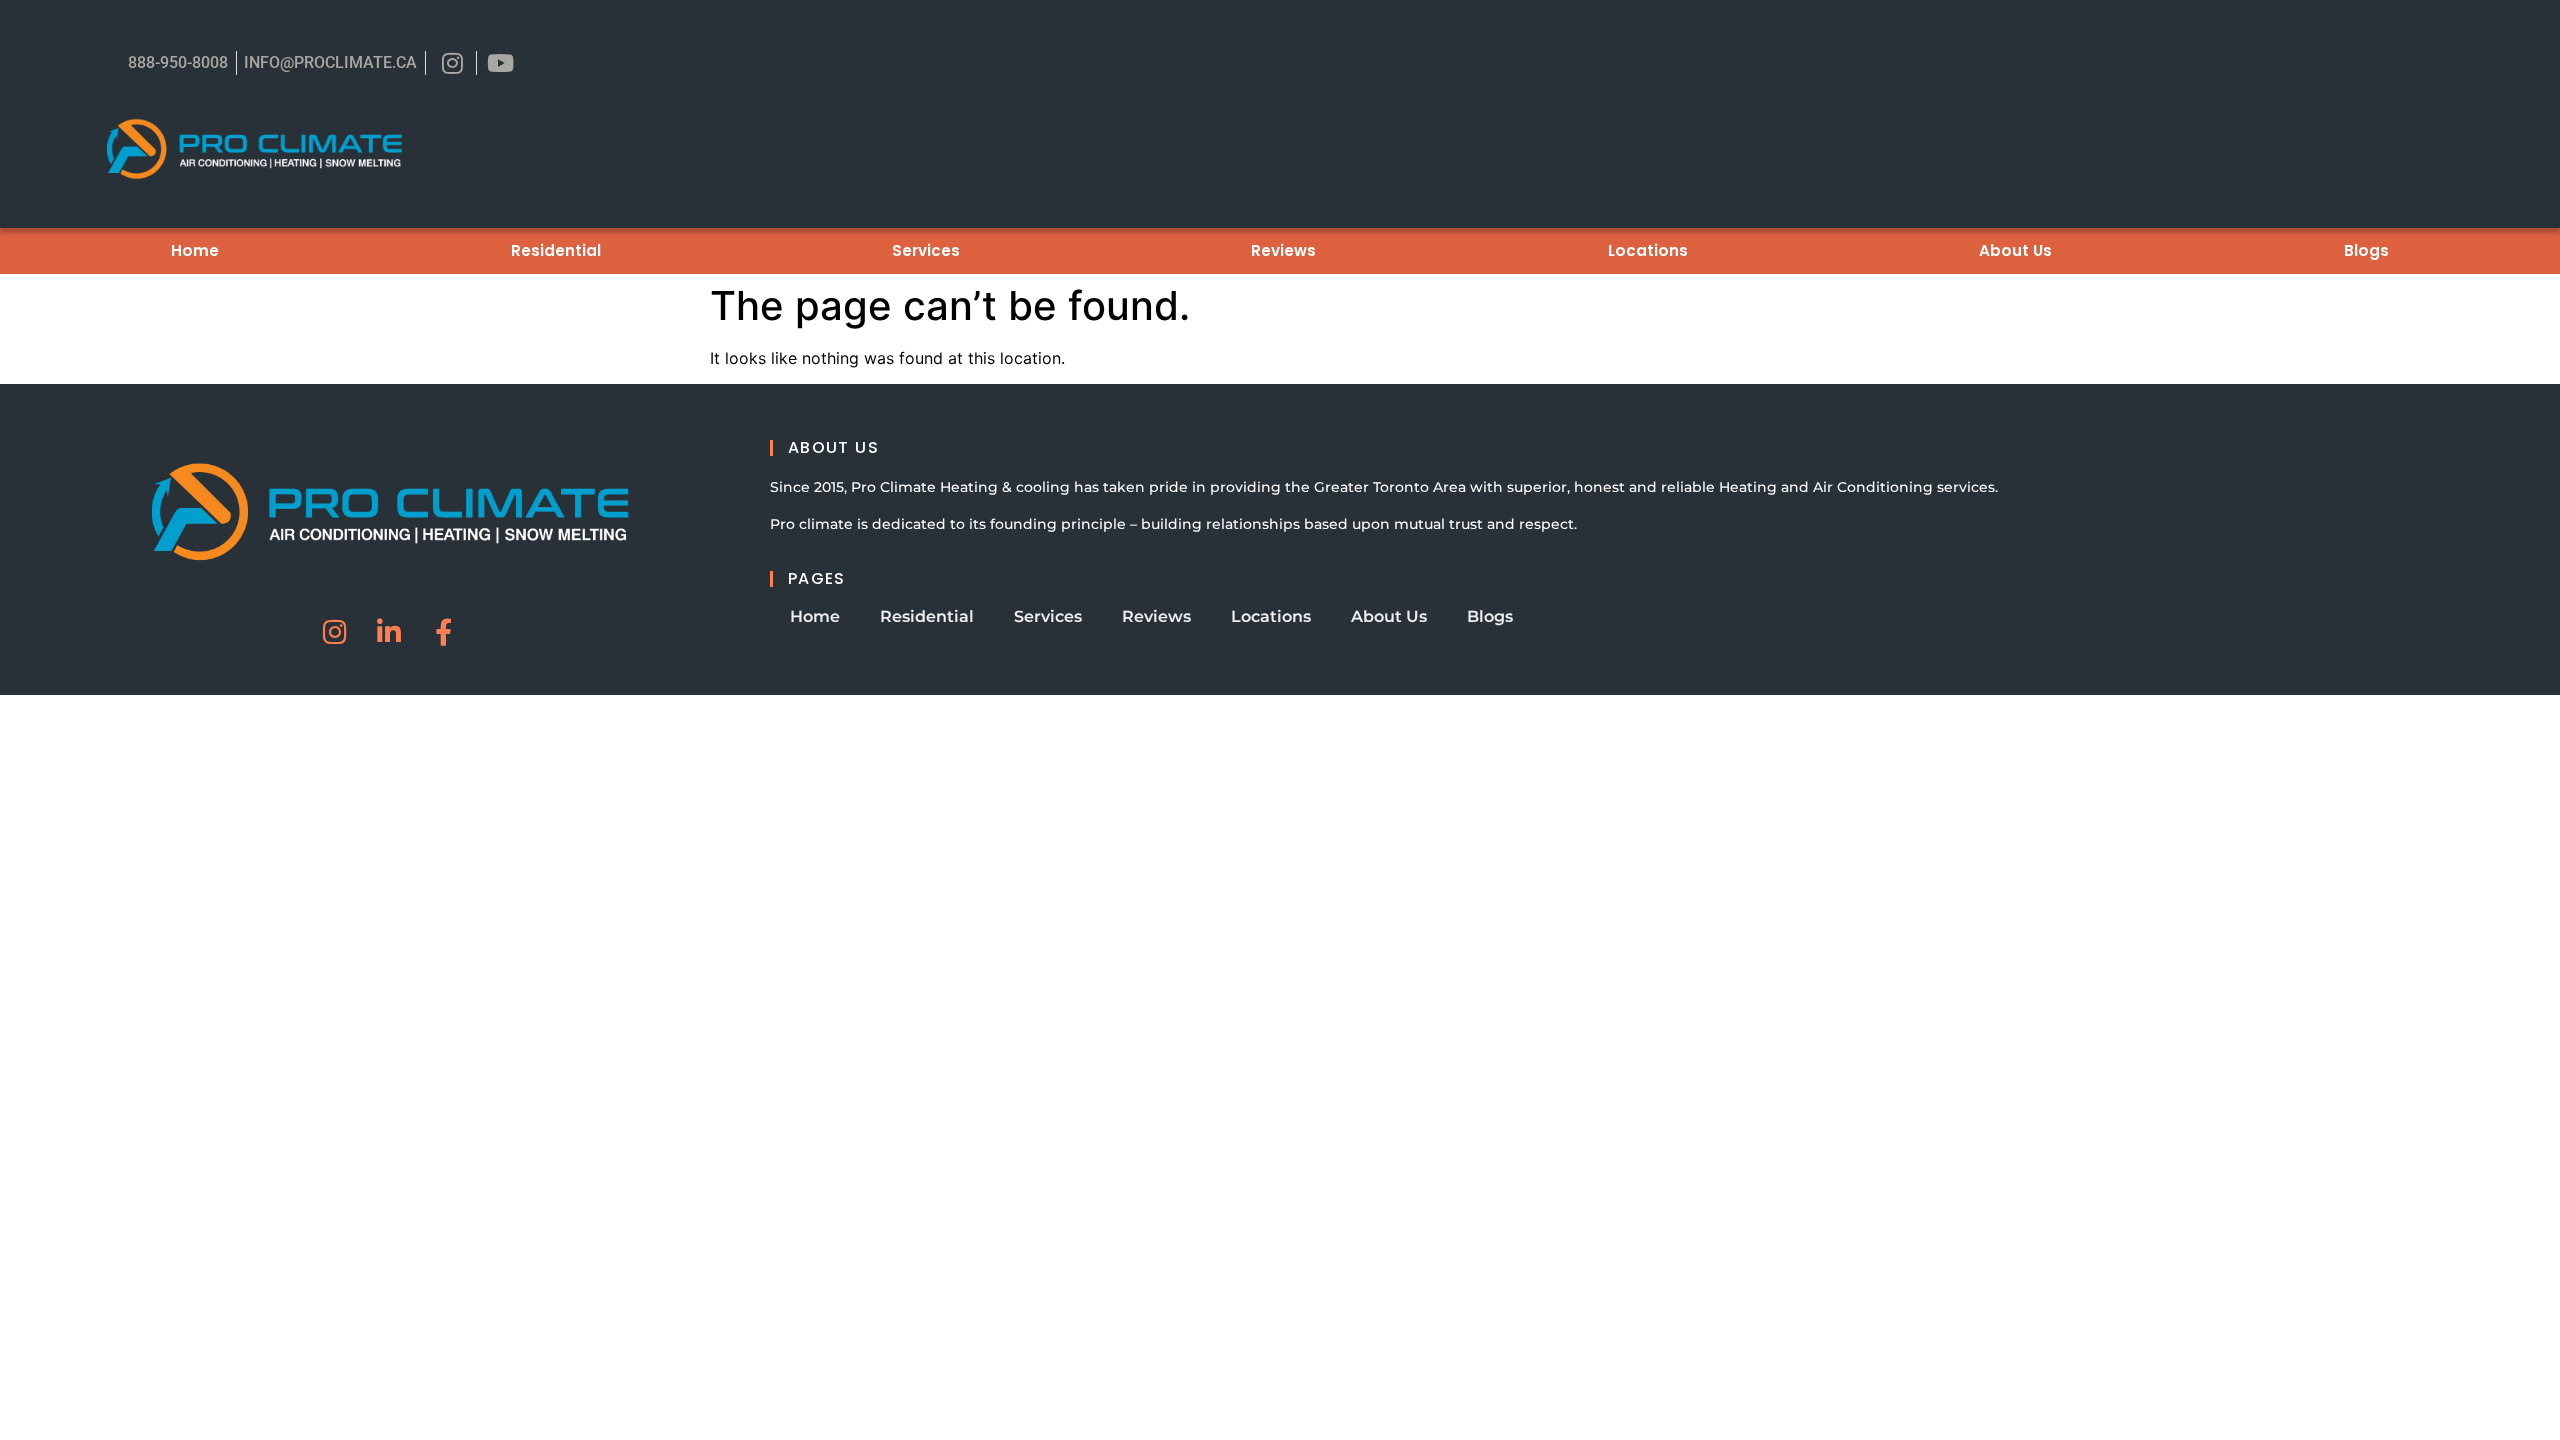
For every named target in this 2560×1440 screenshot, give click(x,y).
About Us (2015, 250)
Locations (1648, 250)
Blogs (2366, 250)
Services (926, 250)
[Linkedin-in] (389, 631)
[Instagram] (335, 631)
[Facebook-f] (443, 631)
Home (195, 250)
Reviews (1283, 250)
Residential (556, 250)
